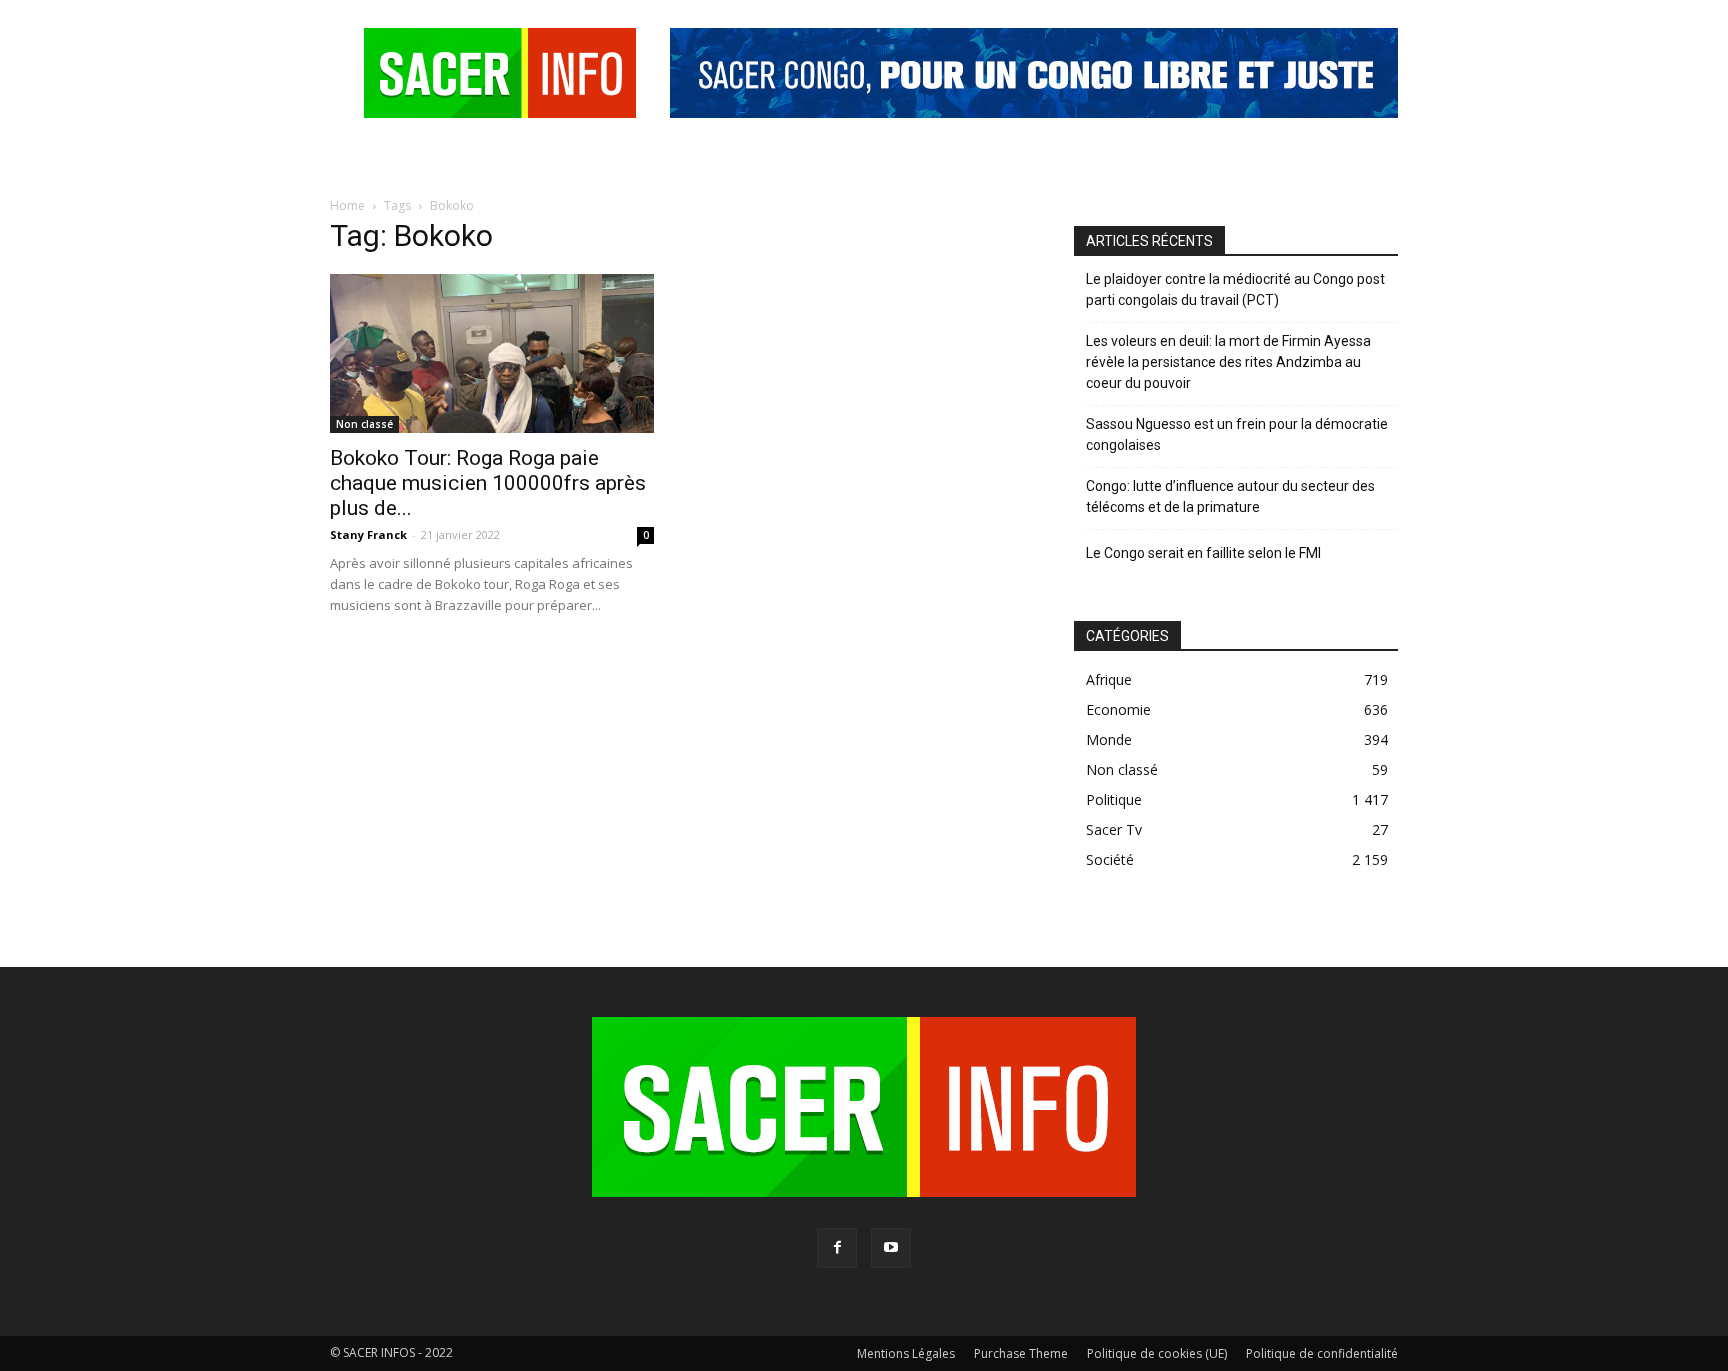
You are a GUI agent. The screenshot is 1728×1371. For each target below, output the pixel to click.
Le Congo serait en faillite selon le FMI (1203, 553)
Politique (1114, 799)
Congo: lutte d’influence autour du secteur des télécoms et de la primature (1230, 496)
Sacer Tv (1114, 829)
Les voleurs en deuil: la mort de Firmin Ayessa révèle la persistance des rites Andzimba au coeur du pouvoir (1228, 362)
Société (1110, 859)
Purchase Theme (1021, 1353)
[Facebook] (837, 1248)
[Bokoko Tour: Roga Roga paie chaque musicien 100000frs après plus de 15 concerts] (492, 353)
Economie (1118, 709)
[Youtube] (891, 1248)
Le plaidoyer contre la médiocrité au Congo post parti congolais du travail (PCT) (1235, 289)
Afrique (1109, 679)
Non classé (364, 424)
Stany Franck (368, 534)
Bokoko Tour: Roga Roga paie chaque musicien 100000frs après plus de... (488, 483)
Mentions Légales (906, 1353)
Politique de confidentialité (1322, 1353)
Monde (1109, 739)
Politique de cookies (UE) (1157, 1353)
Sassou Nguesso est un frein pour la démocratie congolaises (1237, 434)
